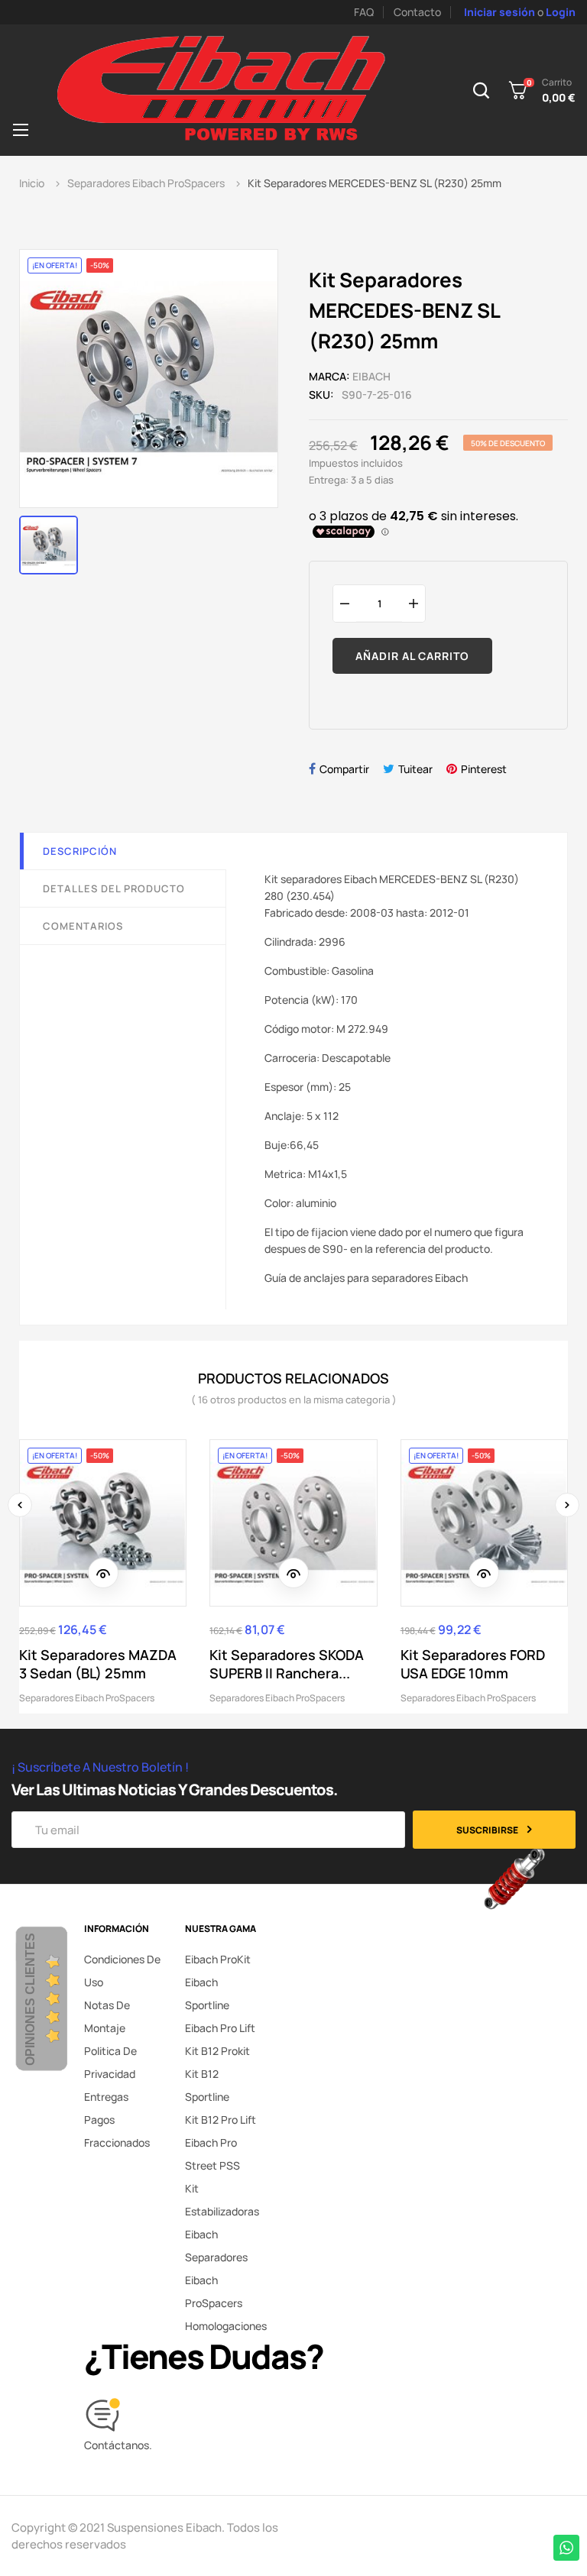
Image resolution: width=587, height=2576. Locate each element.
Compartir (344, 769)
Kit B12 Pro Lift (221, 2120)
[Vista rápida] (103, 1573)
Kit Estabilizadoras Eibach (222, 2211)
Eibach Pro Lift (220, 2028)
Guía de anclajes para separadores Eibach (366, 1278)
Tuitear (415, 769)
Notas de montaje (107, 2016)
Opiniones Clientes (30, 1999)
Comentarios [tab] (83, 926)
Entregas (106, 2097)
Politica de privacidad (110, 2062)
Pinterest (484, 769)
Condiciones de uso (122, 1971)
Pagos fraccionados (117, 2131)
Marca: (329, 376)
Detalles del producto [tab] (114, 888)
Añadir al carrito (412, 656)
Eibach (371, 376)
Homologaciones (226, 2326)
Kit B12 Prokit (217, 2051)
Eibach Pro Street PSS (212, 2154)
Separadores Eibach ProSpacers (87, 1698)
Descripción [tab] (80, 851)
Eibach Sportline (207, 1993)
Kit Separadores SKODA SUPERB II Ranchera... (287, 1664)
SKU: (321, 395)
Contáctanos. (118, 2445)
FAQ (364, 12)
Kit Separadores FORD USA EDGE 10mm (473, 1664)
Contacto (417, 12)
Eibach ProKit (218, 1959)
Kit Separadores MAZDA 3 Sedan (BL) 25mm (98, 1664)
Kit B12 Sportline (207, 2085)
